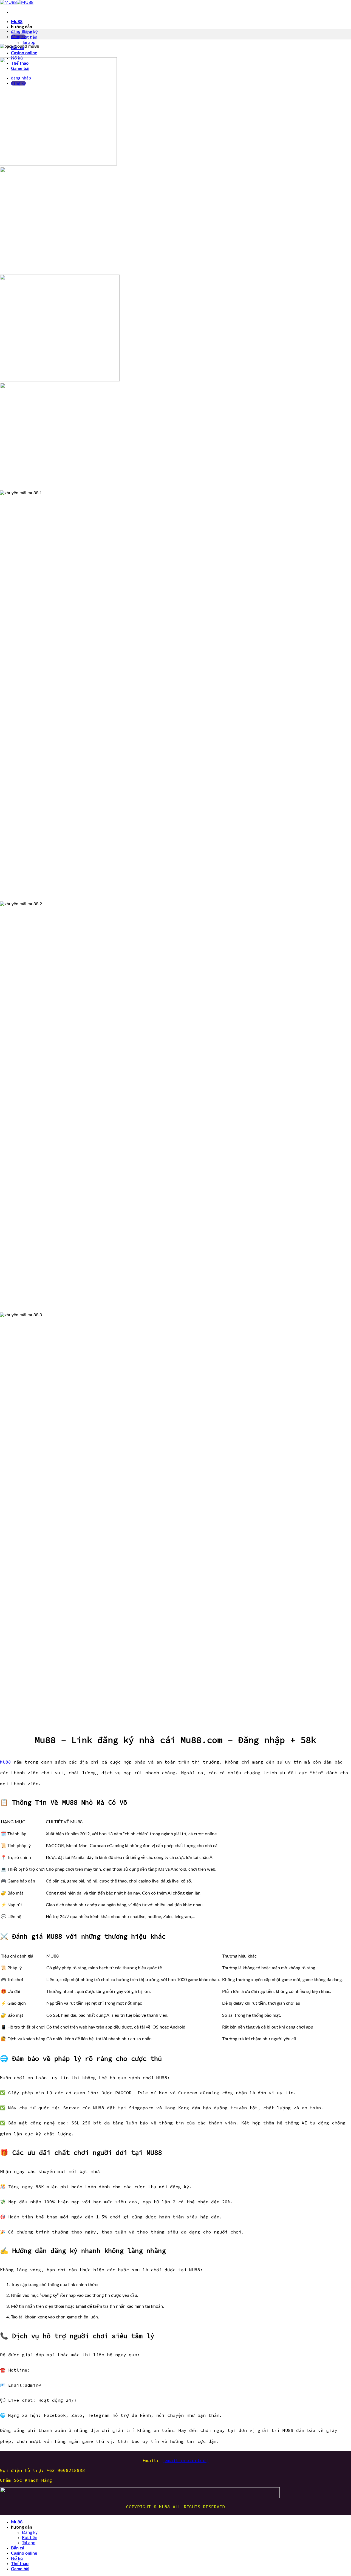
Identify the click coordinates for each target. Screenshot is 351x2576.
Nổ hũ (17, 2558)
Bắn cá (18, 2548)
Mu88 (17, 22)
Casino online (24, 53)
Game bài (20, 2569)
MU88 (5, 1762)
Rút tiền (30, 37)
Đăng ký (30, 2532)
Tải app (29, 42)
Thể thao (20, 2564)
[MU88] (17, 2)
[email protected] (185, 2460)
